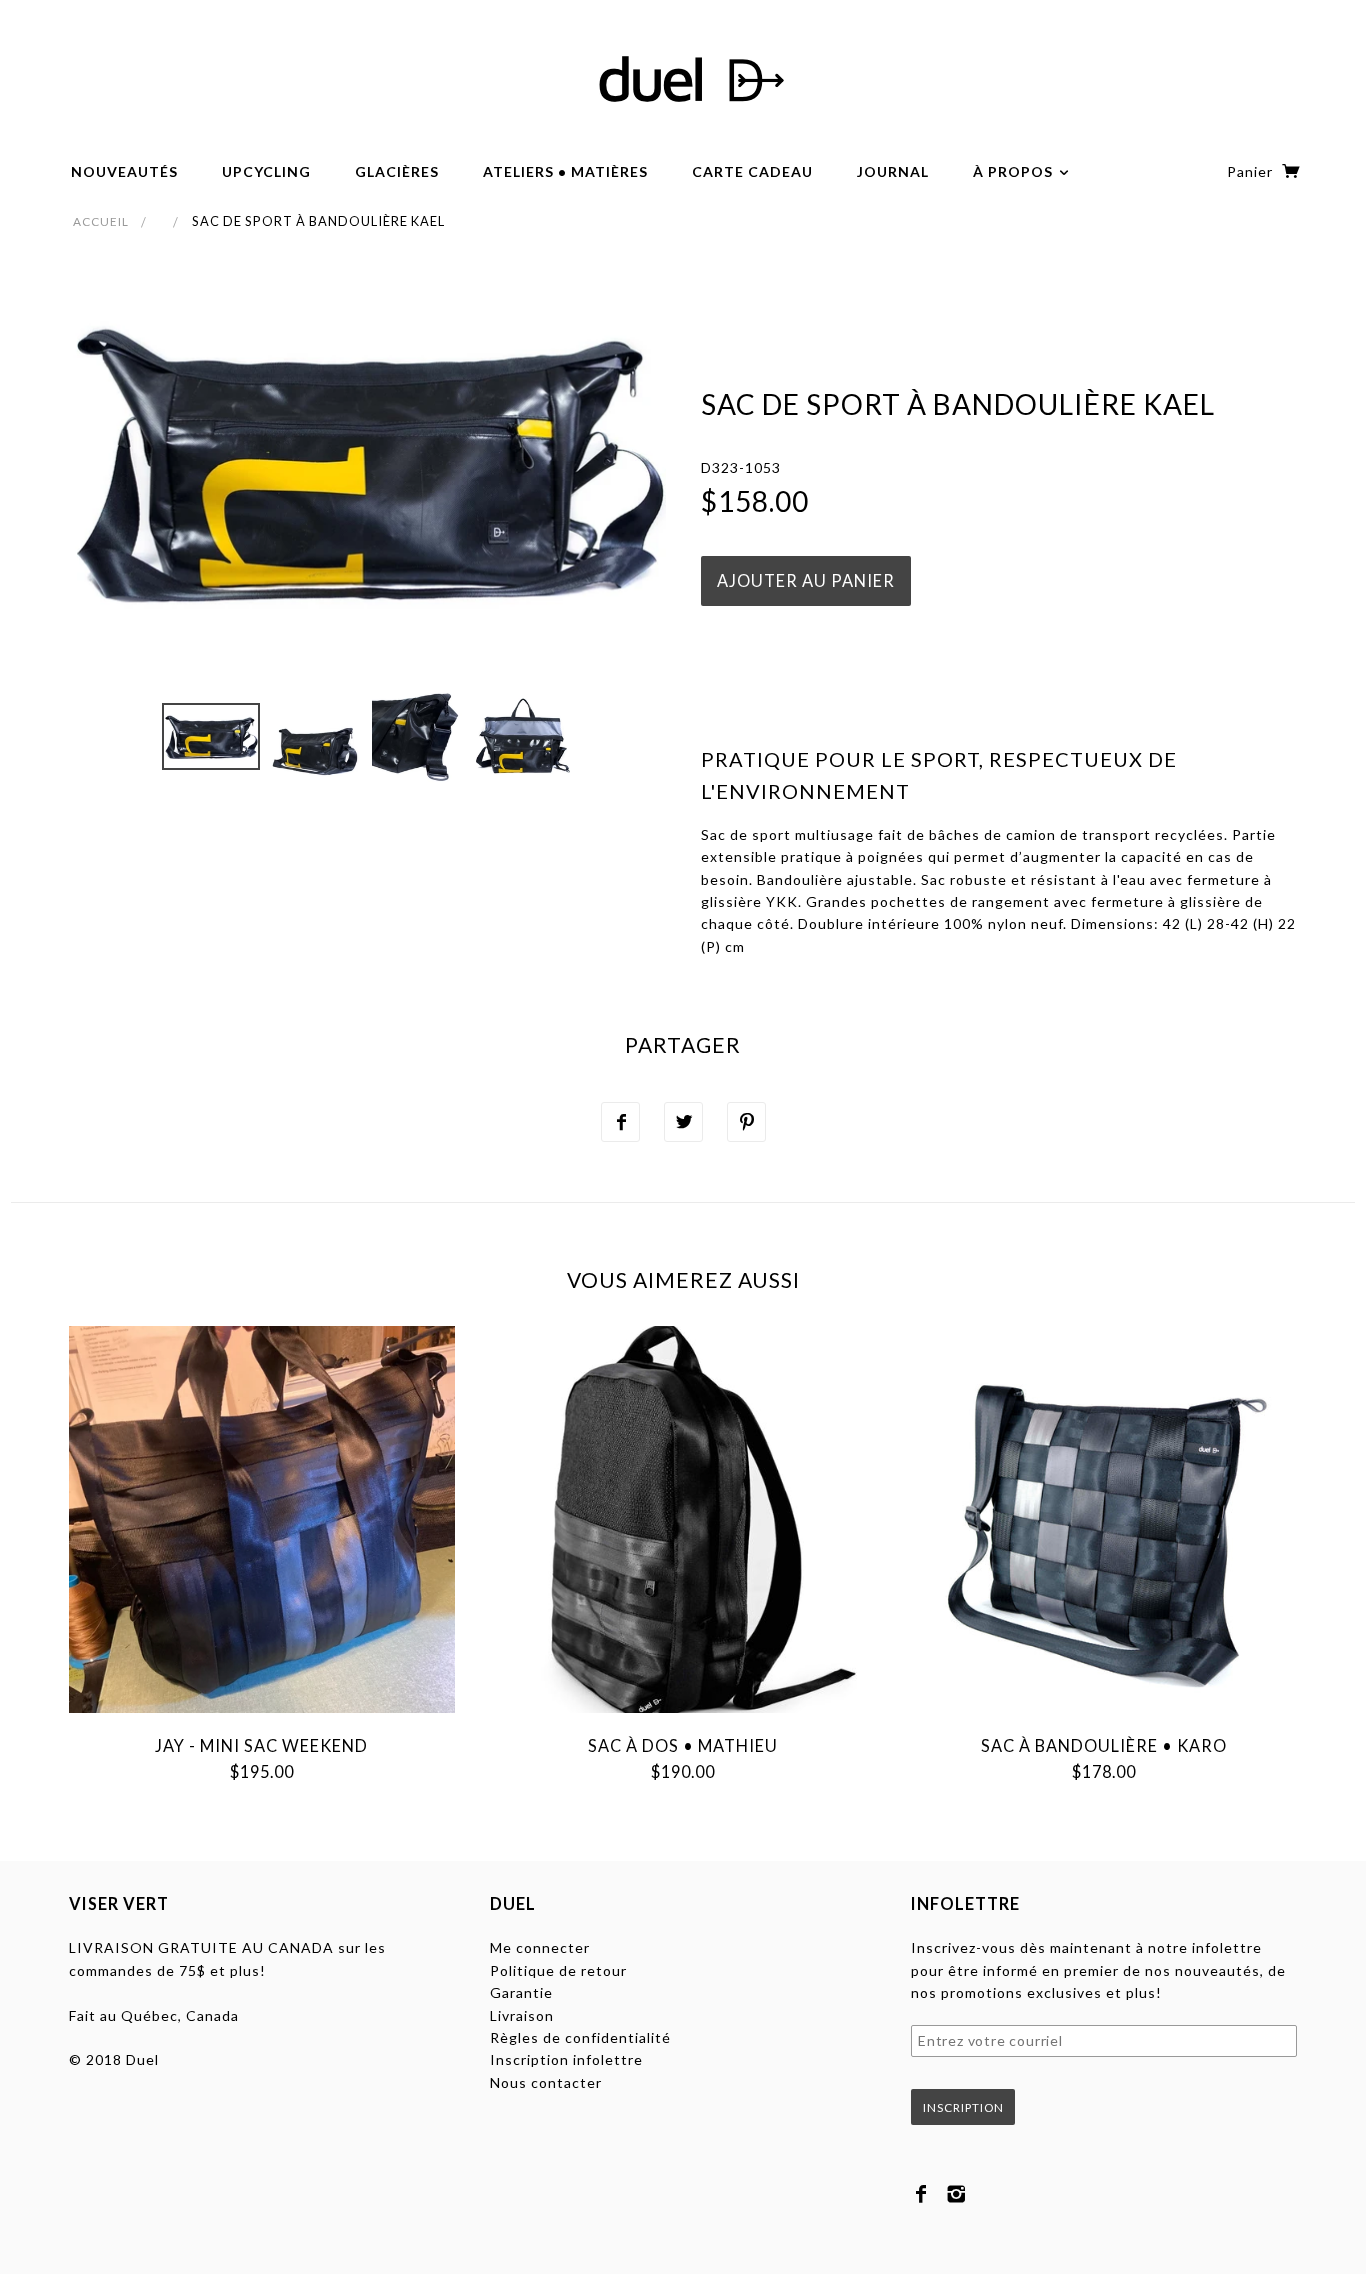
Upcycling (266, 171)
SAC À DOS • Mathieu (683, 1745)
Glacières (397, 171)
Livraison (522, 2015)
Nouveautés (124, 171)
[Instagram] (956, 2194)
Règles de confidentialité (580, 2037)
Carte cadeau (752, 171)
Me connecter (540, 1947)
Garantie (521, 1992)
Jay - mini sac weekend (261, 1745)
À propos (1015, 171)
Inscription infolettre (566, 2059)
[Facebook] (921, 2194)
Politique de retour (558, 1970)
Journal (893, 171)
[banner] (683, 80)
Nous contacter (546, 2082)
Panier (1252, 171)
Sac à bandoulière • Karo (1104, 1745)
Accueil (101, 221)
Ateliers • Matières (565, 171)
